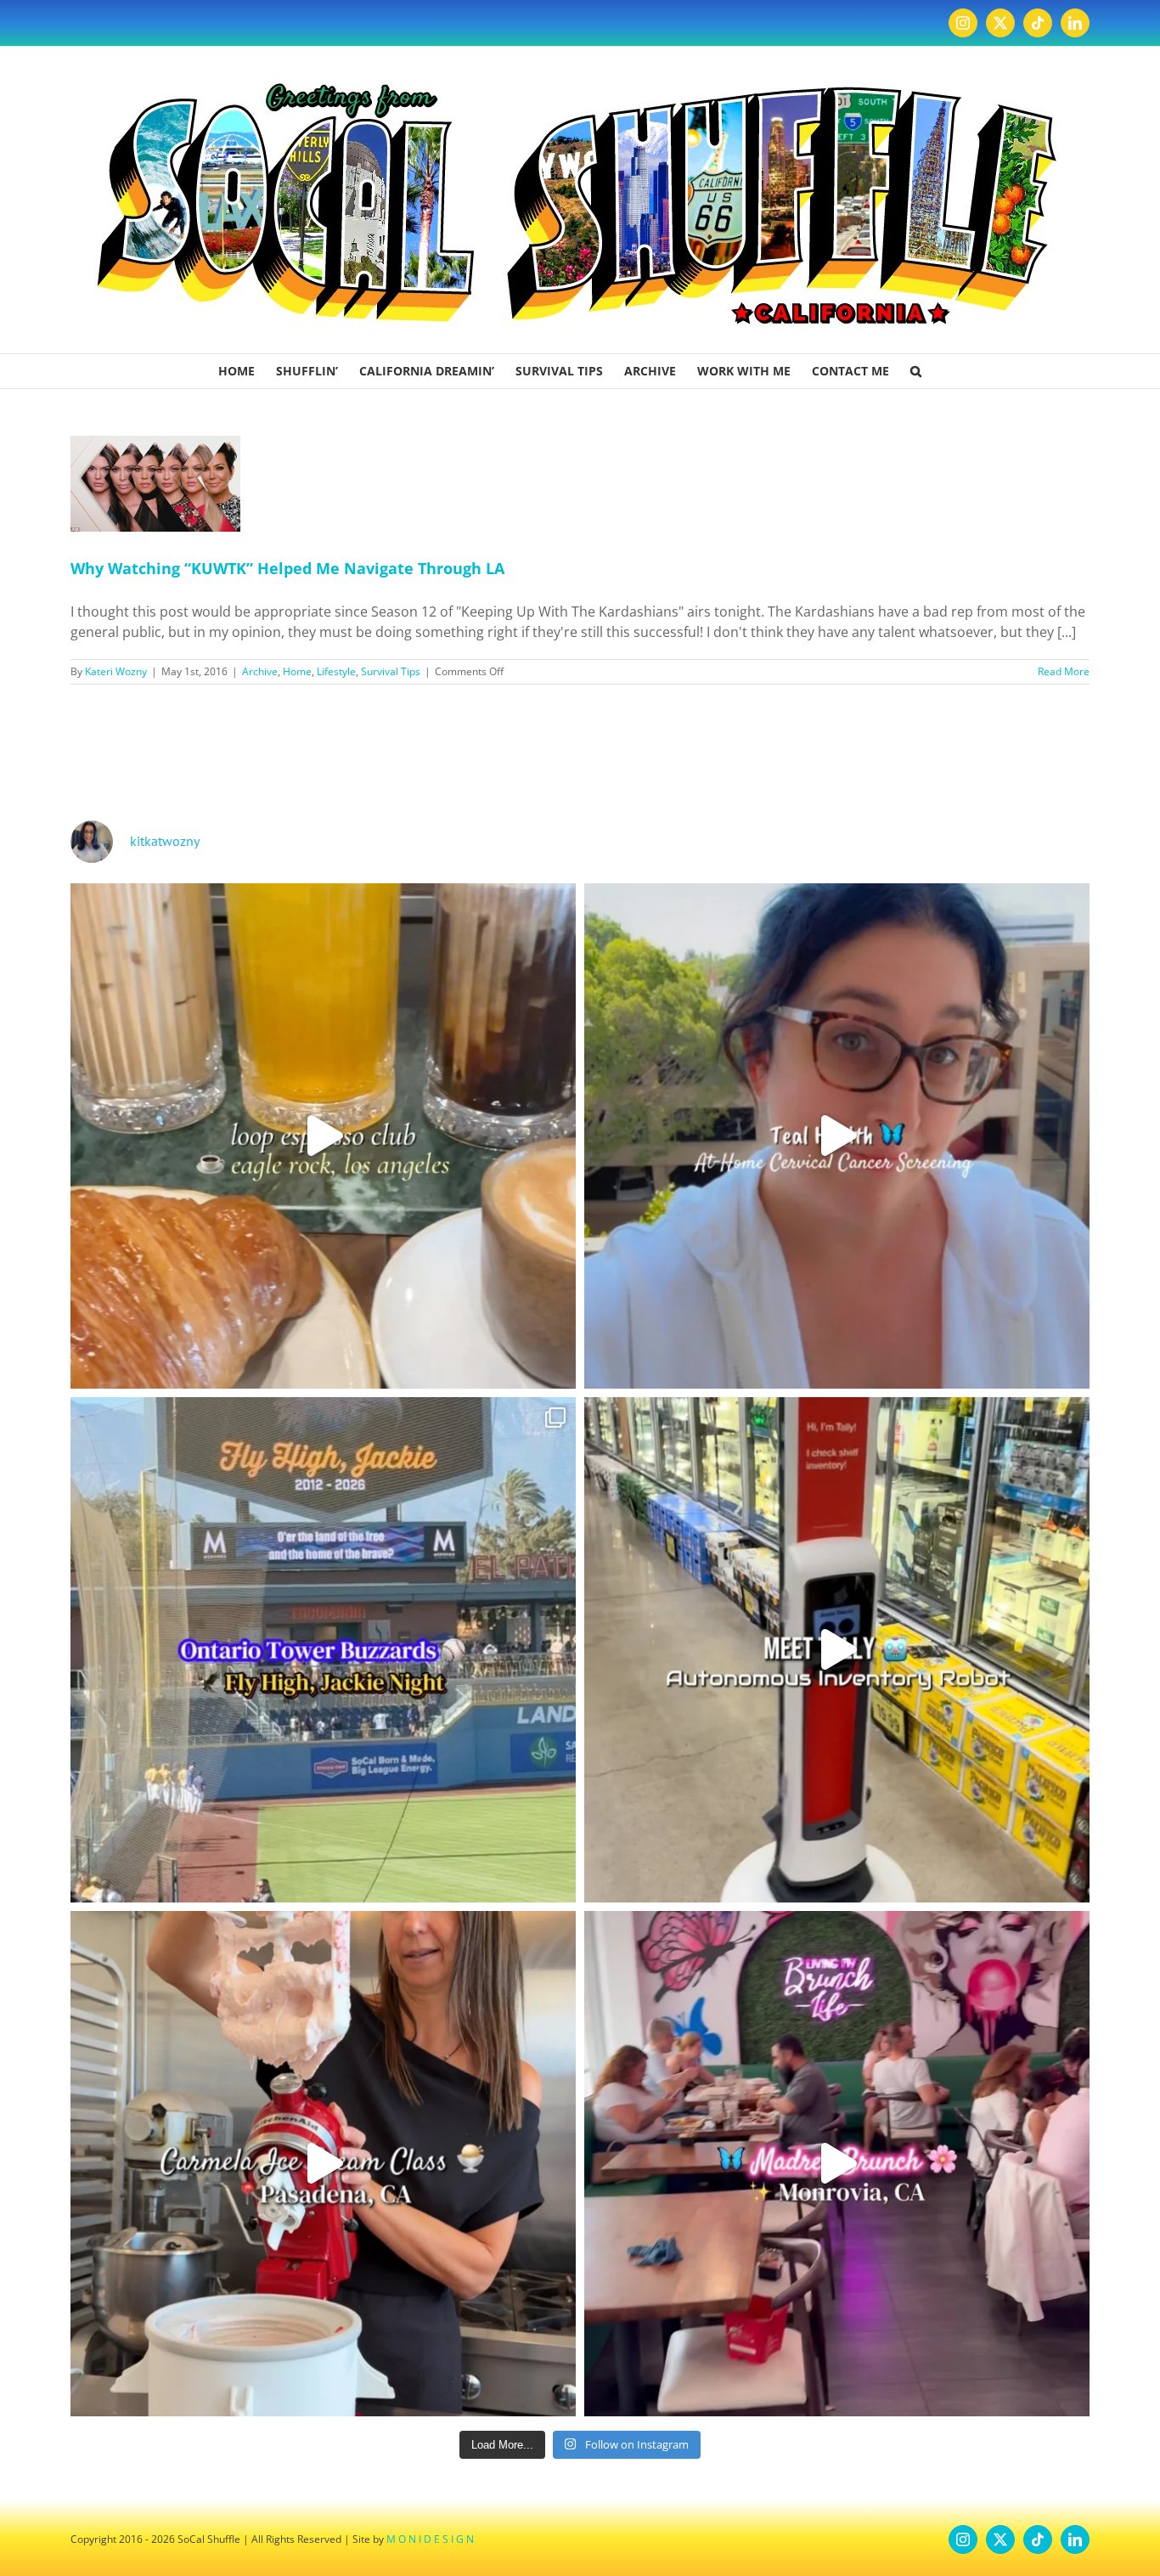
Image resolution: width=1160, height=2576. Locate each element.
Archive (260, 671)
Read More (1064, 671)
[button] (916, 371)
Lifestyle (336, 671)
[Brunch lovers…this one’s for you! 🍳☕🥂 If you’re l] (837, 2164)
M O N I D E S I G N (430, 2539)
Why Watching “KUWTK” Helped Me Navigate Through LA (287, 568)
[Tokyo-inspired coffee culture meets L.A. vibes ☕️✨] (323, 1136)
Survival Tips (391, 671)
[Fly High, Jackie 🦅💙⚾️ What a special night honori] (323, 1650)
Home (297, 671)
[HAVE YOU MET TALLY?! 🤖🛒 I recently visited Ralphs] (837, 1650)
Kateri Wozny (116, 671)
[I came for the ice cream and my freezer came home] (323, 2164)
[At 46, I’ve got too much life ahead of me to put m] (837, 1136)
